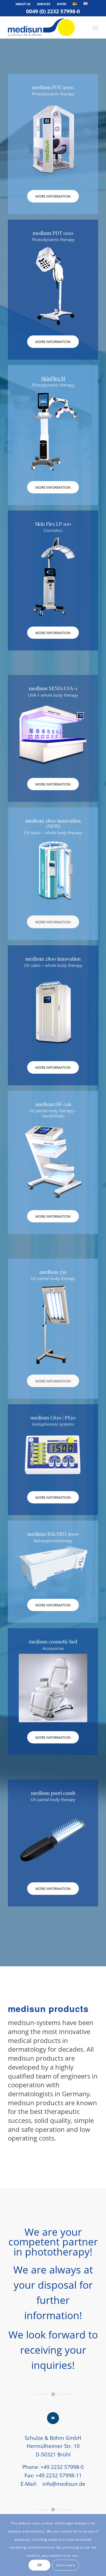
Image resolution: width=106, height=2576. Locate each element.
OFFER (61, 4)
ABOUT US (23, 4)
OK (40, 2565)
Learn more (66, 2565)
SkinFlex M (53, 378)
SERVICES (44, 4)
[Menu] (95, 27)
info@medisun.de (64, 2484)
